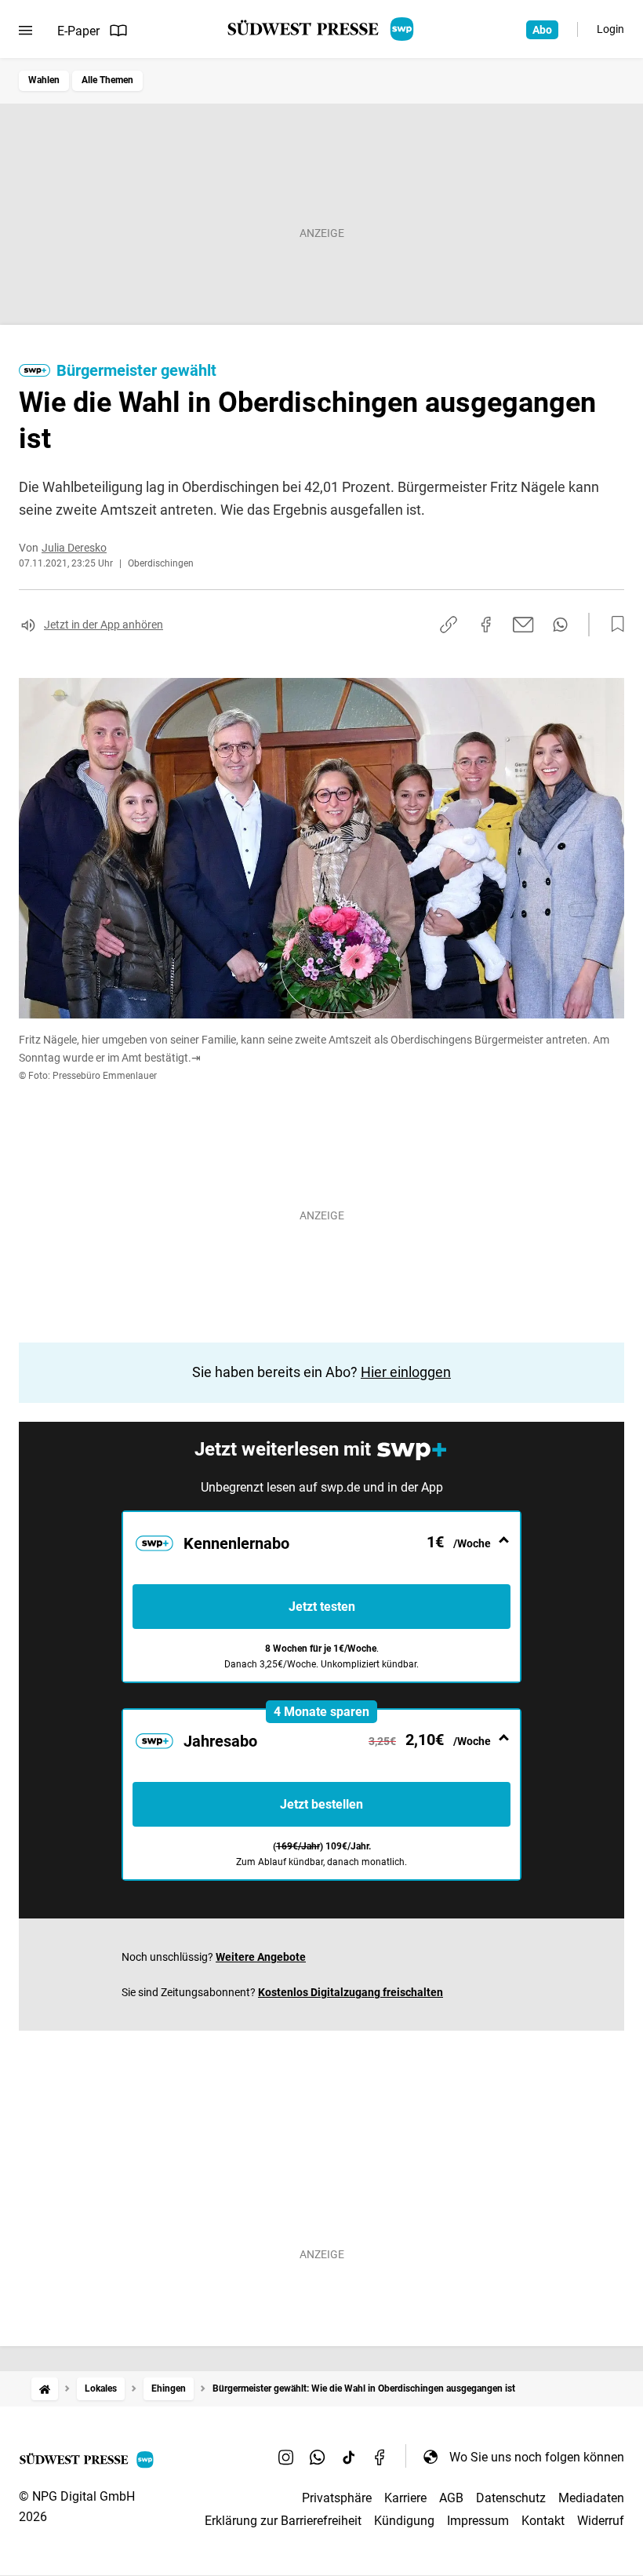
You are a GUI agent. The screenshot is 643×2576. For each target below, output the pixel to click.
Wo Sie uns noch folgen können (537, 2457)
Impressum (478, 2521)
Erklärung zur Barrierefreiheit (283, 2521)
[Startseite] (45, 2389)
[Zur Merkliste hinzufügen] (613, 625)
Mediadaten (591, 2498)
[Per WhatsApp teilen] (560, 625)
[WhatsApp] (318, 2457)
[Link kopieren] (449, 625)
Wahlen (44, 80)
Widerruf (601, 2521)
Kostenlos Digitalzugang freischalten (351, 1992)
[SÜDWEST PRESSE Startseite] (322, 29)
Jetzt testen (322, 1607)
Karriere (405, 2498)
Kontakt (543, 2521)
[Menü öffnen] (25, 31)
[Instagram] (286, 2457)
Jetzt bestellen (321, 1804)
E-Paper (78, 31)
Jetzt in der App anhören (104, 625)
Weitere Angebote (261, 1957)
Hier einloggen (406, 1372)
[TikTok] (349, 2457)
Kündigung (404, 2521)
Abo (542, 30)
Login (610, 29)
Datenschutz (511, 2498)
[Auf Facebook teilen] (486, 625)
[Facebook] (380, 2457)
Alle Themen (107, 80)
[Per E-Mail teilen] (523, 625)
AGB (451, 2498)
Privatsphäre (337, 2498)
